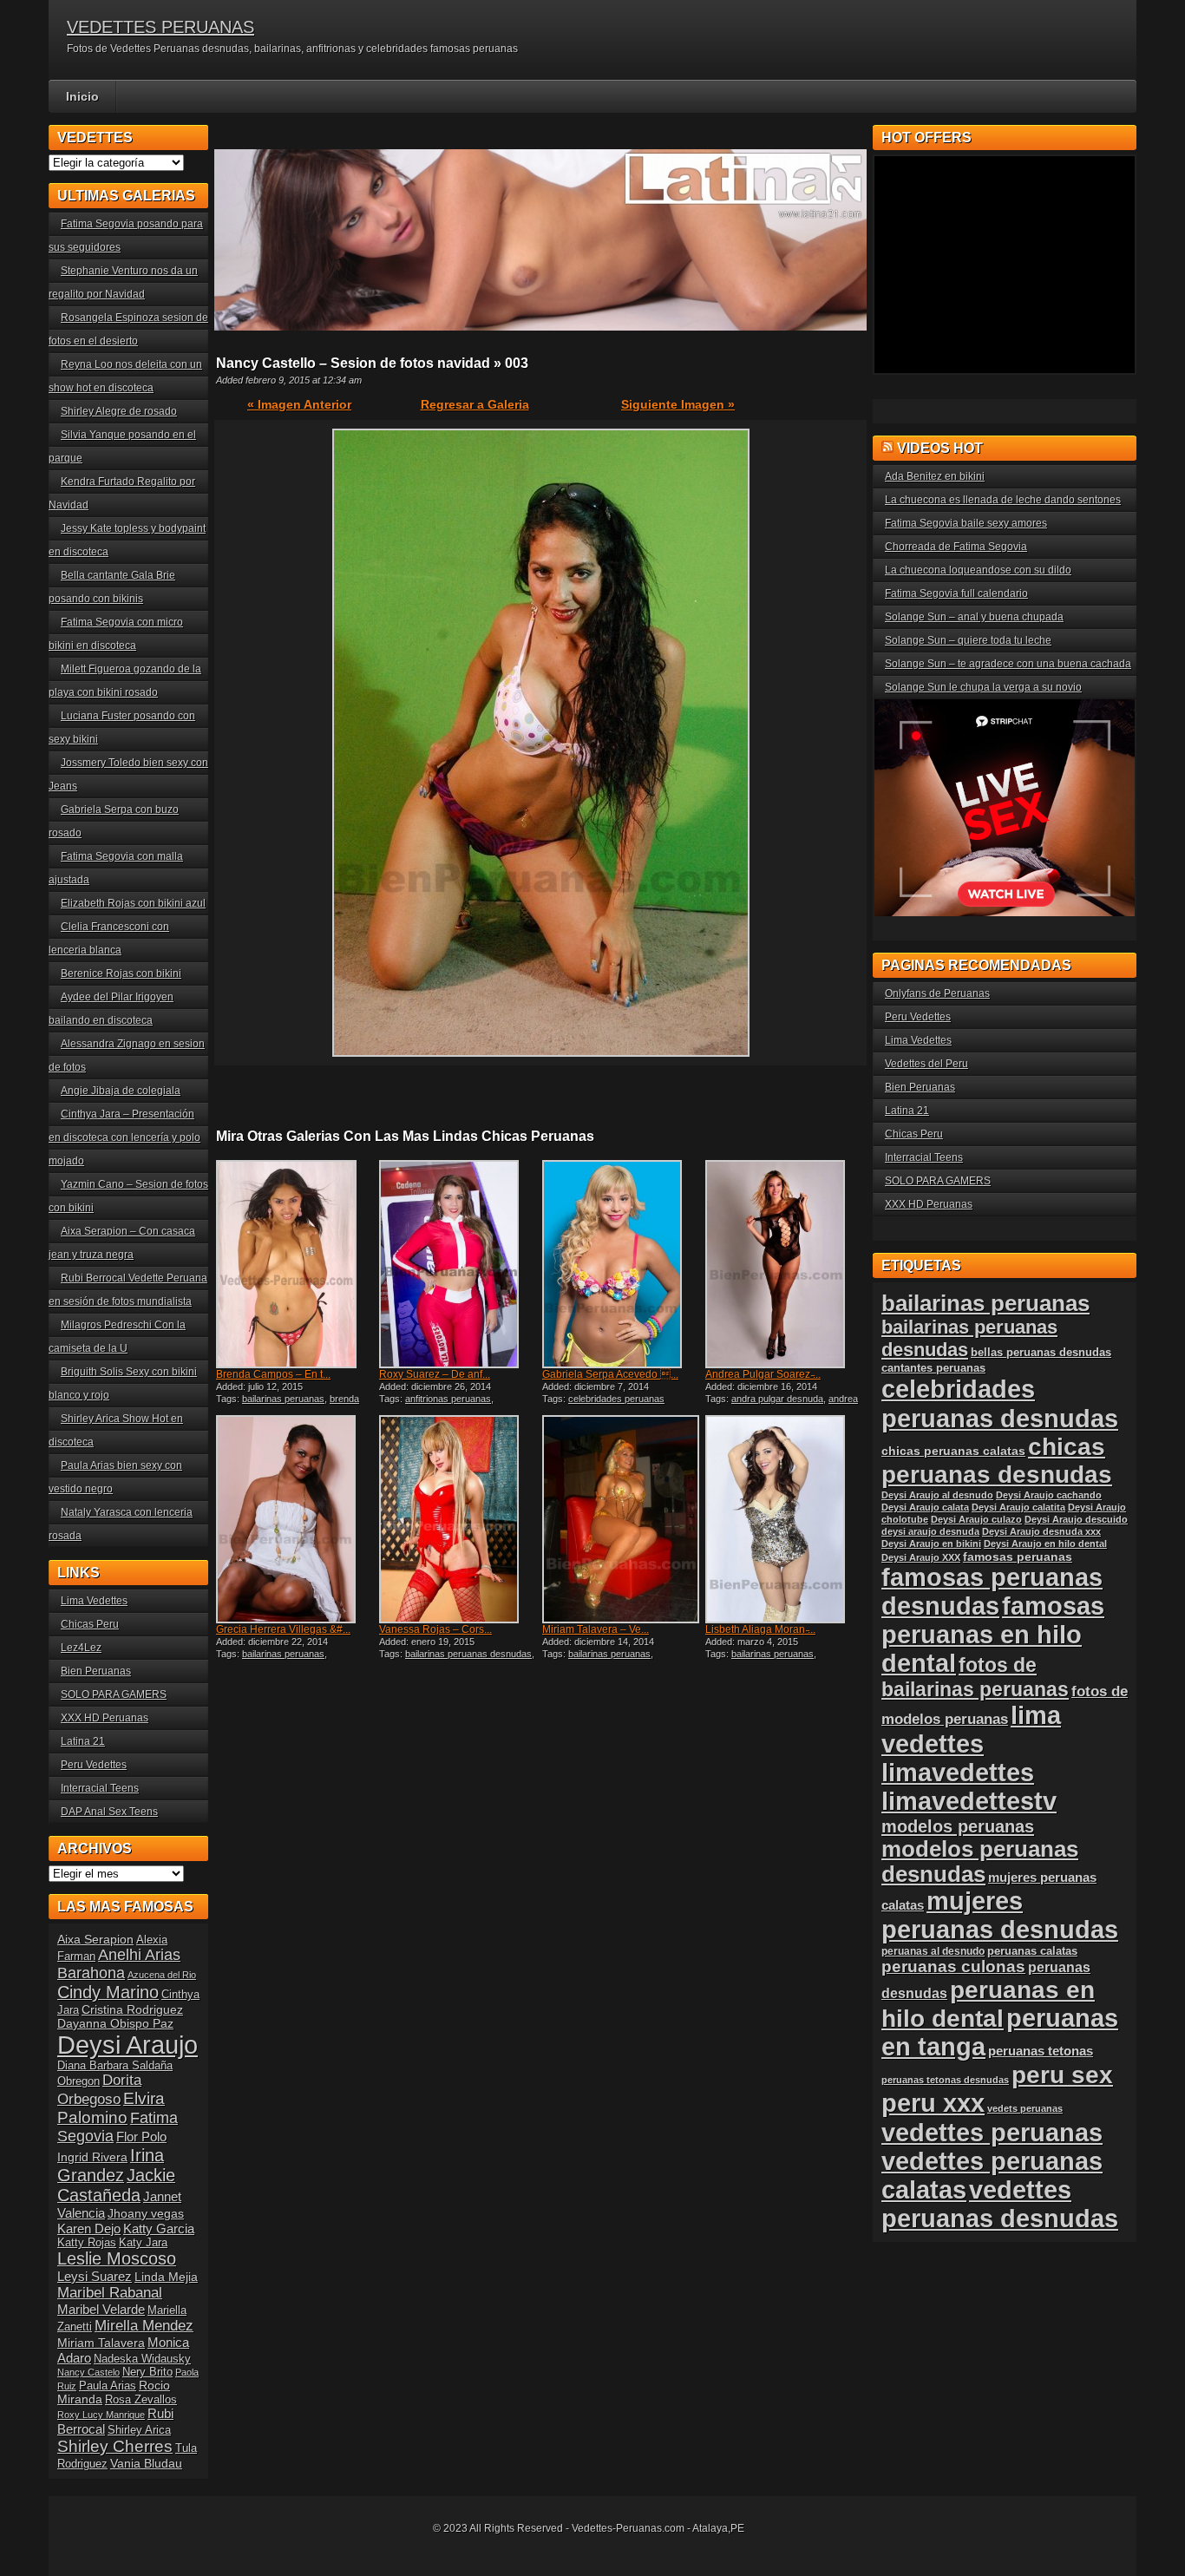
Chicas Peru (90, 1624)
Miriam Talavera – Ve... (596, 1629)
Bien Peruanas (96, 1671)
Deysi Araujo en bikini (931, 1544)
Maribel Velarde (101, 2309)
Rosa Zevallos (141, 2400)
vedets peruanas (1025, 2108)
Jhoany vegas (146, 2213)
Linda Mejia (166, 2277)
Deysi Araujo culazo (976, 1519)
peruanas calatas (1032, 1951)
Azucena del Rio (162, 1975)
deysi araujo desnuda (930, 1531)
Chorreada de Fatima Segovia (956, 547)
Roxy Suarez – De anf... (435, 1374)
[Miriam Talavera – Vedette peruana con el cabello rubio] (622, 1519)
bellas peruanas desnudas (1041, 1353)
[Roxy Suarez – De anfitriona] (459, 1264)
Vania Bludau (146, 2463)
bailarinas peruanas (283, 1399)
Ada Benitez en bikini (935, 476)
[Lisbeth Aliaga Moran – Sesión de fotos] (785, 1519)
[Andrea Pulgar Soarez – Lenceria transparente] (785, 1264)
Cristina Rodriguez (132, 2009)
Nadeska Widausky (142, 2359)
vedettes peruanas (992, 2132)
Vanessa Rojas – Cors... (435, 1629)
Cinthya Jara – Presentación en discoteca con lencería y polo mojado (124, 1137)
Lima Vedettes (94, 1601)
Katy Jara (143, 2243)
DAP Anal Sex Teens (109, 1812)
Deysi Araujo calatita (1018, 1507)
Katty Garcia (159, 2229)
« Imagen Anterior (299, 404)
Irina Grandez (111, 2165)
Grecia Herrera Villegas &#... (283, 1629)
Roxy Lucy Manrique (101, 2415)
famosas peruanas (1018, 1557)
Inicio (82, 96)
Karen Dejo (89, 2229)
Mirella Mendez (144, 2326)
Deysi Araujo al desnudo (937, 1495)
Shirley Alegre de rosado (119, 411)
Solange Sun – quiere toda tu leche (968, 640)
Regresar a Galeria (475, 404)
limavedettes (958, 1773)
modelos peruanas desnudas (980, 1862)
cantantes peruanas (933, 1368)
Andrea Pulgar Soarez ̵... (763, 1374)
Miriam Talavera (101, 2343)
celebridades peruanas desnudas (1000, 1403)
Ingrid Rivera (92, 2157)
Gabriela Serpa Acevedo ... (610, 1374)
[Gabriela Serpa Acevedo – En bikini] (622, 1264)
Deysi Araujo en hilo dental (1045, 1544)
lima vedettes (971, 1730)
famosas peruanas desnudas (992, 1592)
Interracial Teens (100, 1788)
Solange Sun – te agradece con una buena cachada (1008, 664)
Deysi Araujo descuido (1076, 1519)
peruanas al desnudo (933, 1951)
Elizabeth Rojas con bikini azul (133, 903)
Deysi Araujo (128, 2045)
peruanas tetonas (1041, 2051)
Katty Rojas (87, 2243)
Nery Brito (147, 2372)
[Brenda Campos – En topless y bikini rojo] (296, 1264)
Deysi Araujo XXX (921, 1557)
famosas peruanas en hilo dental (993, 1635)
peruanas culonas (953, 1966)
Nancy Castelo (88, 2372)
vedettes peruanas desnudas (1000, 2204)
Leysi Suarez (95, 2276)
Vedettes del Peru (926, 1064)
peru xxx (933, 2103)
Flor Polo (141, 2137)
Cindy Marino (108, 1992)
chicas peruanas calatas (953, 1451)
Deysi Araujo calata (925, 1507)
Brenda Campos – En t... (273, 1374)
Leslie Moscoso (117, 2258)
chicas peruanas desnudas (997, 1461)
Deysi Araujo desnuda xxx (1041, 1531)
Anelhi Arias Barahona (119, 1964)
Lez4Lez (81, 1648)
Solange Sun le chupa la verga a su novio (983, 687)
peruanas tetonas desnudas (945, 2080)
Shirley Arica (139, 2430)
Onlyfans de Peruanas (937, 993)
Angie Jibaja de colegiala (121, 1091)
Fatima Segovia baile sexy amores (966, 523)
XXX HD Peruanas (105, 1718)
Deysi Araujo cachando (1049, 1495)
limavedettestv (969, 1801)
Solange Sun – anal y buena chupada (974, 617)
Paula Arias (108, 2386)
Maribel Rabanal (110, 2293)
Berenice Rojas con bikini (121, 973)
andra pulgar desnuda (777, 1399)
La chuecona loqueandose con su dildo (978, 570)
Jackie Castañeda (116, 2185)
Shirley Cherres (115, 2446)
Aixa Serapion (95, 1939)
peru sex (1062, 2075)
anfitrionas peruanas (448, 1399)
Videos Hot (940, 448)
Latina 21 (83, 1741)
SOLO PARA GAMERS (114, 1694)
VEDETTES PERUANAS (160, 27)
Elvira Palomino (111, 2108)
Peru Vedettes (94, 1765)
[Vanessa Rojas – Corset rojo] (459, 1519)
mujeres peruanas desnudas (1000, 1915)
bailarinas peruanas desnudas (468, 1654)
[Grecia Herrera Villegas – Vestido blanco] (296, 1519)
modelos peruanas (958, 1826)
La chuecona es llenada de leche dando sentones (1003, 500)
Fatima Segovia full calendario (956, 593)
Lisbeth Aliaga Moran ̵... (760, 1629)
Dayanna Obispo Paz (115, 2023)
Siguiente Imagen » (678, 404)
